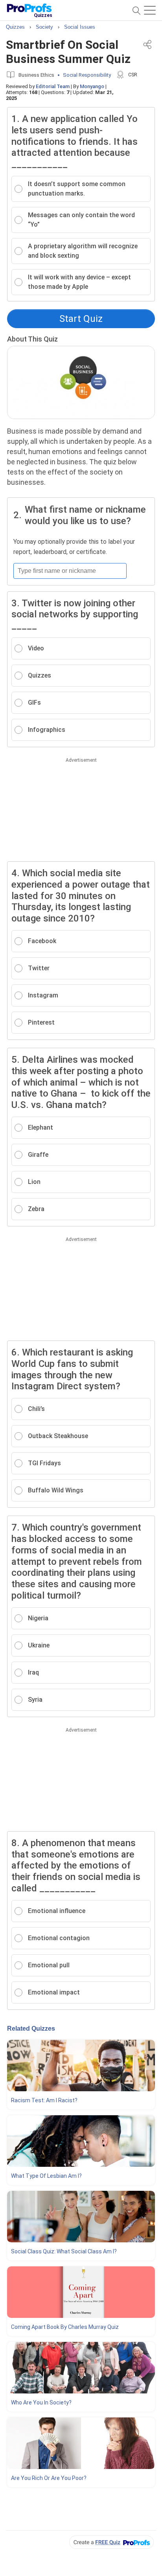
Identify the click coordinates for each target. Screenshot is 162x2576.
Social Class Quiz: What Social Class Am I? (64, 2251)
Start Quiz (81, 319)
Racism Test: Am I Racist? (44, 2100)
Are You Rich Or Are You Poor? (49, 2478)
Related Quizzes (31, 2028)
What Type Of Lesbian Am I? (46, 2176)
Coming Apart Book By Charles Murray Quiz (65, 2327)
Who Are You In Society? (41, 2402)
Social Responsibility (87, 75)
